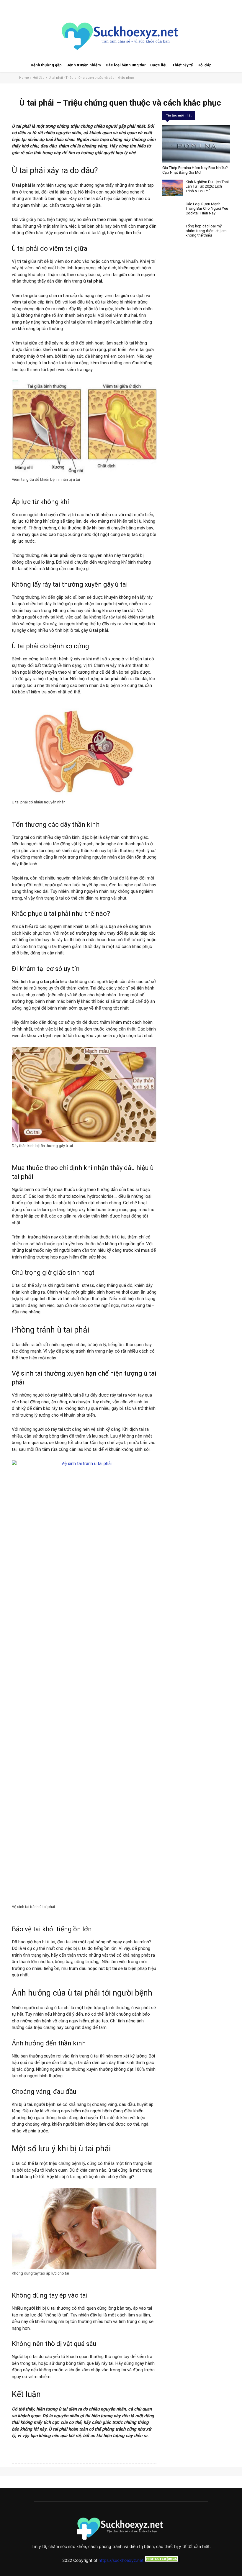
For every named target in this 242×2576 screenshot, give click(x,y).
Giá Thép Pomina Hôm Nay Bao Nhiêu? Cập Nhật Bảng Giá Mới (195, 170)
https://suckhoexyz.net (121, 2560)
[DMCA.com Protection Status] (162, 2560)
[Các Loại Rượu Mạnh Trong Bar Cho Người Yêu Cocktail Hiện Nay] (172, 210)
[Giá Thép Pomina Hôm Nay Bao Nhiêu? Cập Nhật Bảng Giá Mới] (196, 144)
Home (24, 78)
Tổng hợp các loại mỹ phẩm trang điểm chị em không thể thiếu (206, 231)
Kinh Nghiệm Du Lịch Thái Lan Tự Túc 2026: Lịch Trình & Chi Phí (207, 186)
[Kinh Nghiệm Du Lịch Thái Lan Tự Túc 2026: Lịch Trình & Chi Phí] (172, 188)
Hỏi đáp (39, 78)
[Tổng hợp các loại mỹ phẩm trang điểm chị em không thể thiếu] (172, 232)
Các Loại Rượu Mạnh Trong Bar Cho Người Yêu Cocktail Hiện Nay (207, 209)
